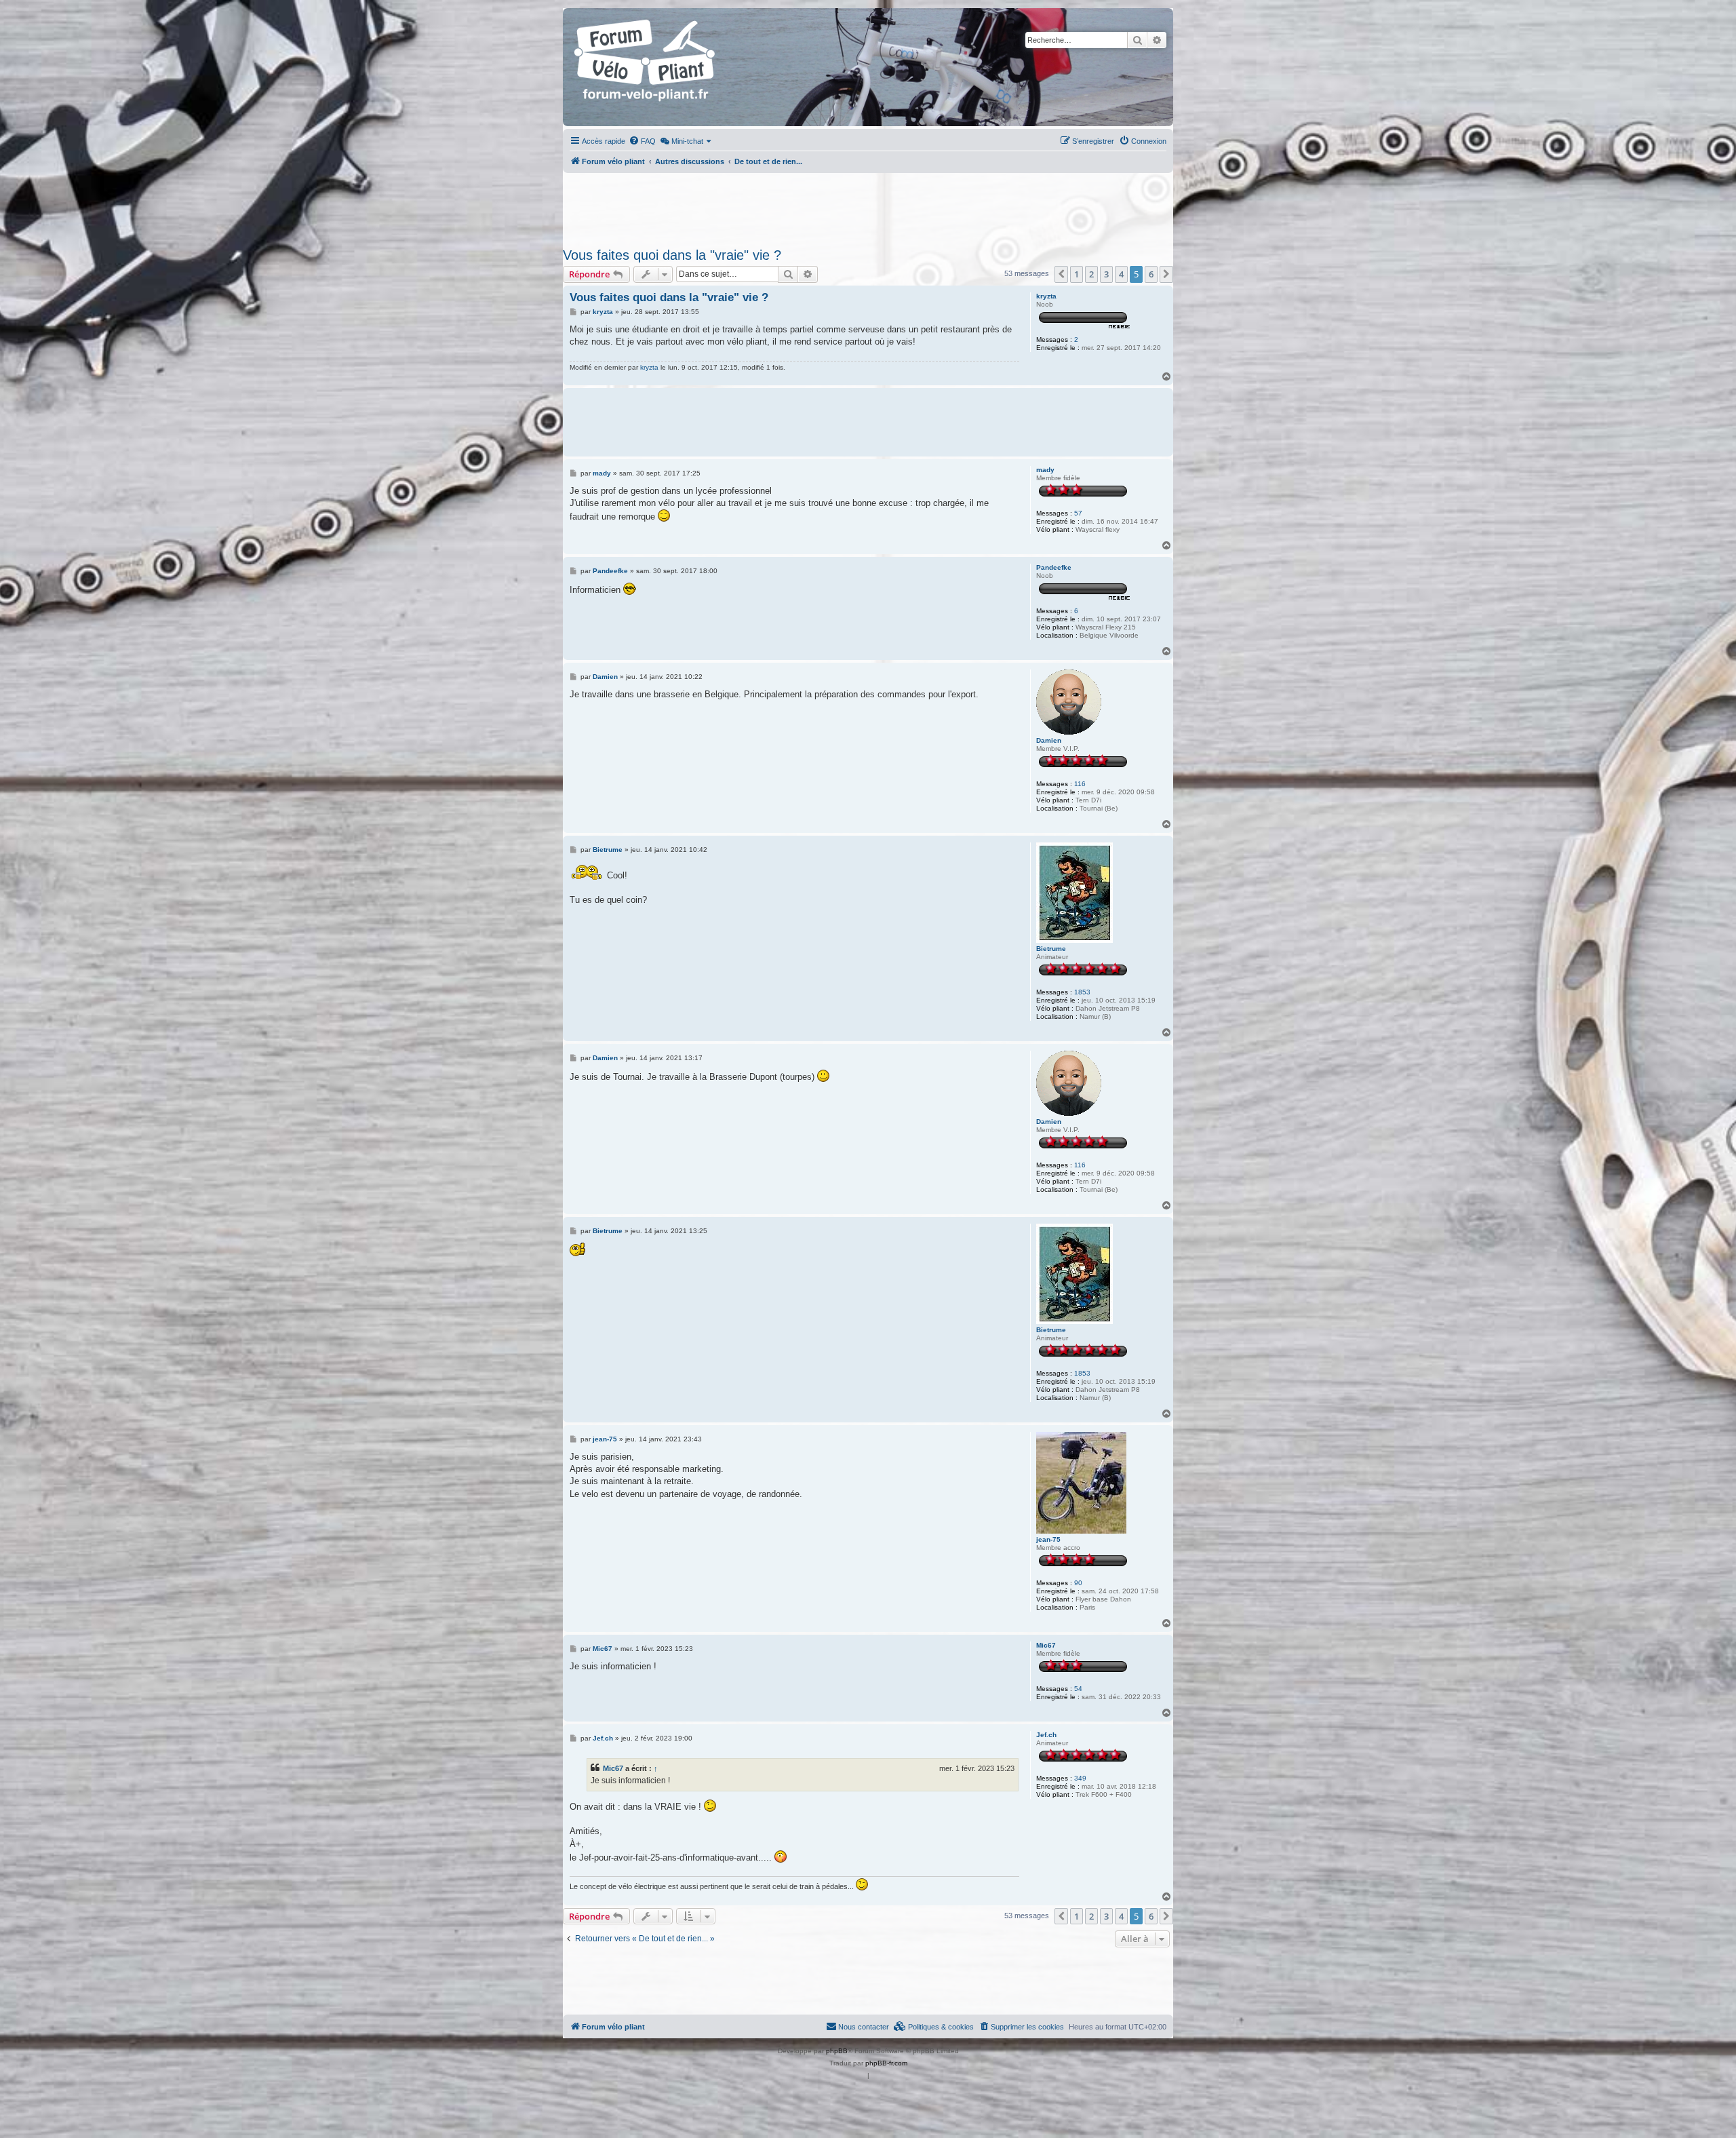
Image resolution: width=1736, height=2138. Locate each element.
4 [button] (1121, 274)
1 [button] (1077, 274)
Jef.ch (1046, 1735)
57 (1078, 513)
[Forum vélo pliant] (646, 67)
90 (1078, 1583)
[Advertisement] (868, 206)
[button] (1061, 274)
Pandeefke (1054, 567)
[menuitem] (642, 141)
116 (1080, 784)
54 (1078, 1689)
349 (1080, 1778)
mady (1045, 470)
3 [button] (1106, 274)
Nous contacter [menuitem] (864, 2027)
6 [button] (1151, 274)
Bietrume (1051, 949)
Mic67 (1046, 1645)
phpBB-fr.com (886, 2063)
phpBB (837, 2051)
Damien (1049, 740)
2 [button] (1091, 274)
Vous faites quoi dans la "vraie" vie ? (672, 255)
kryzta (1046, 296)
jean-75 (1048, 1539)
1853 (1082, 992)
